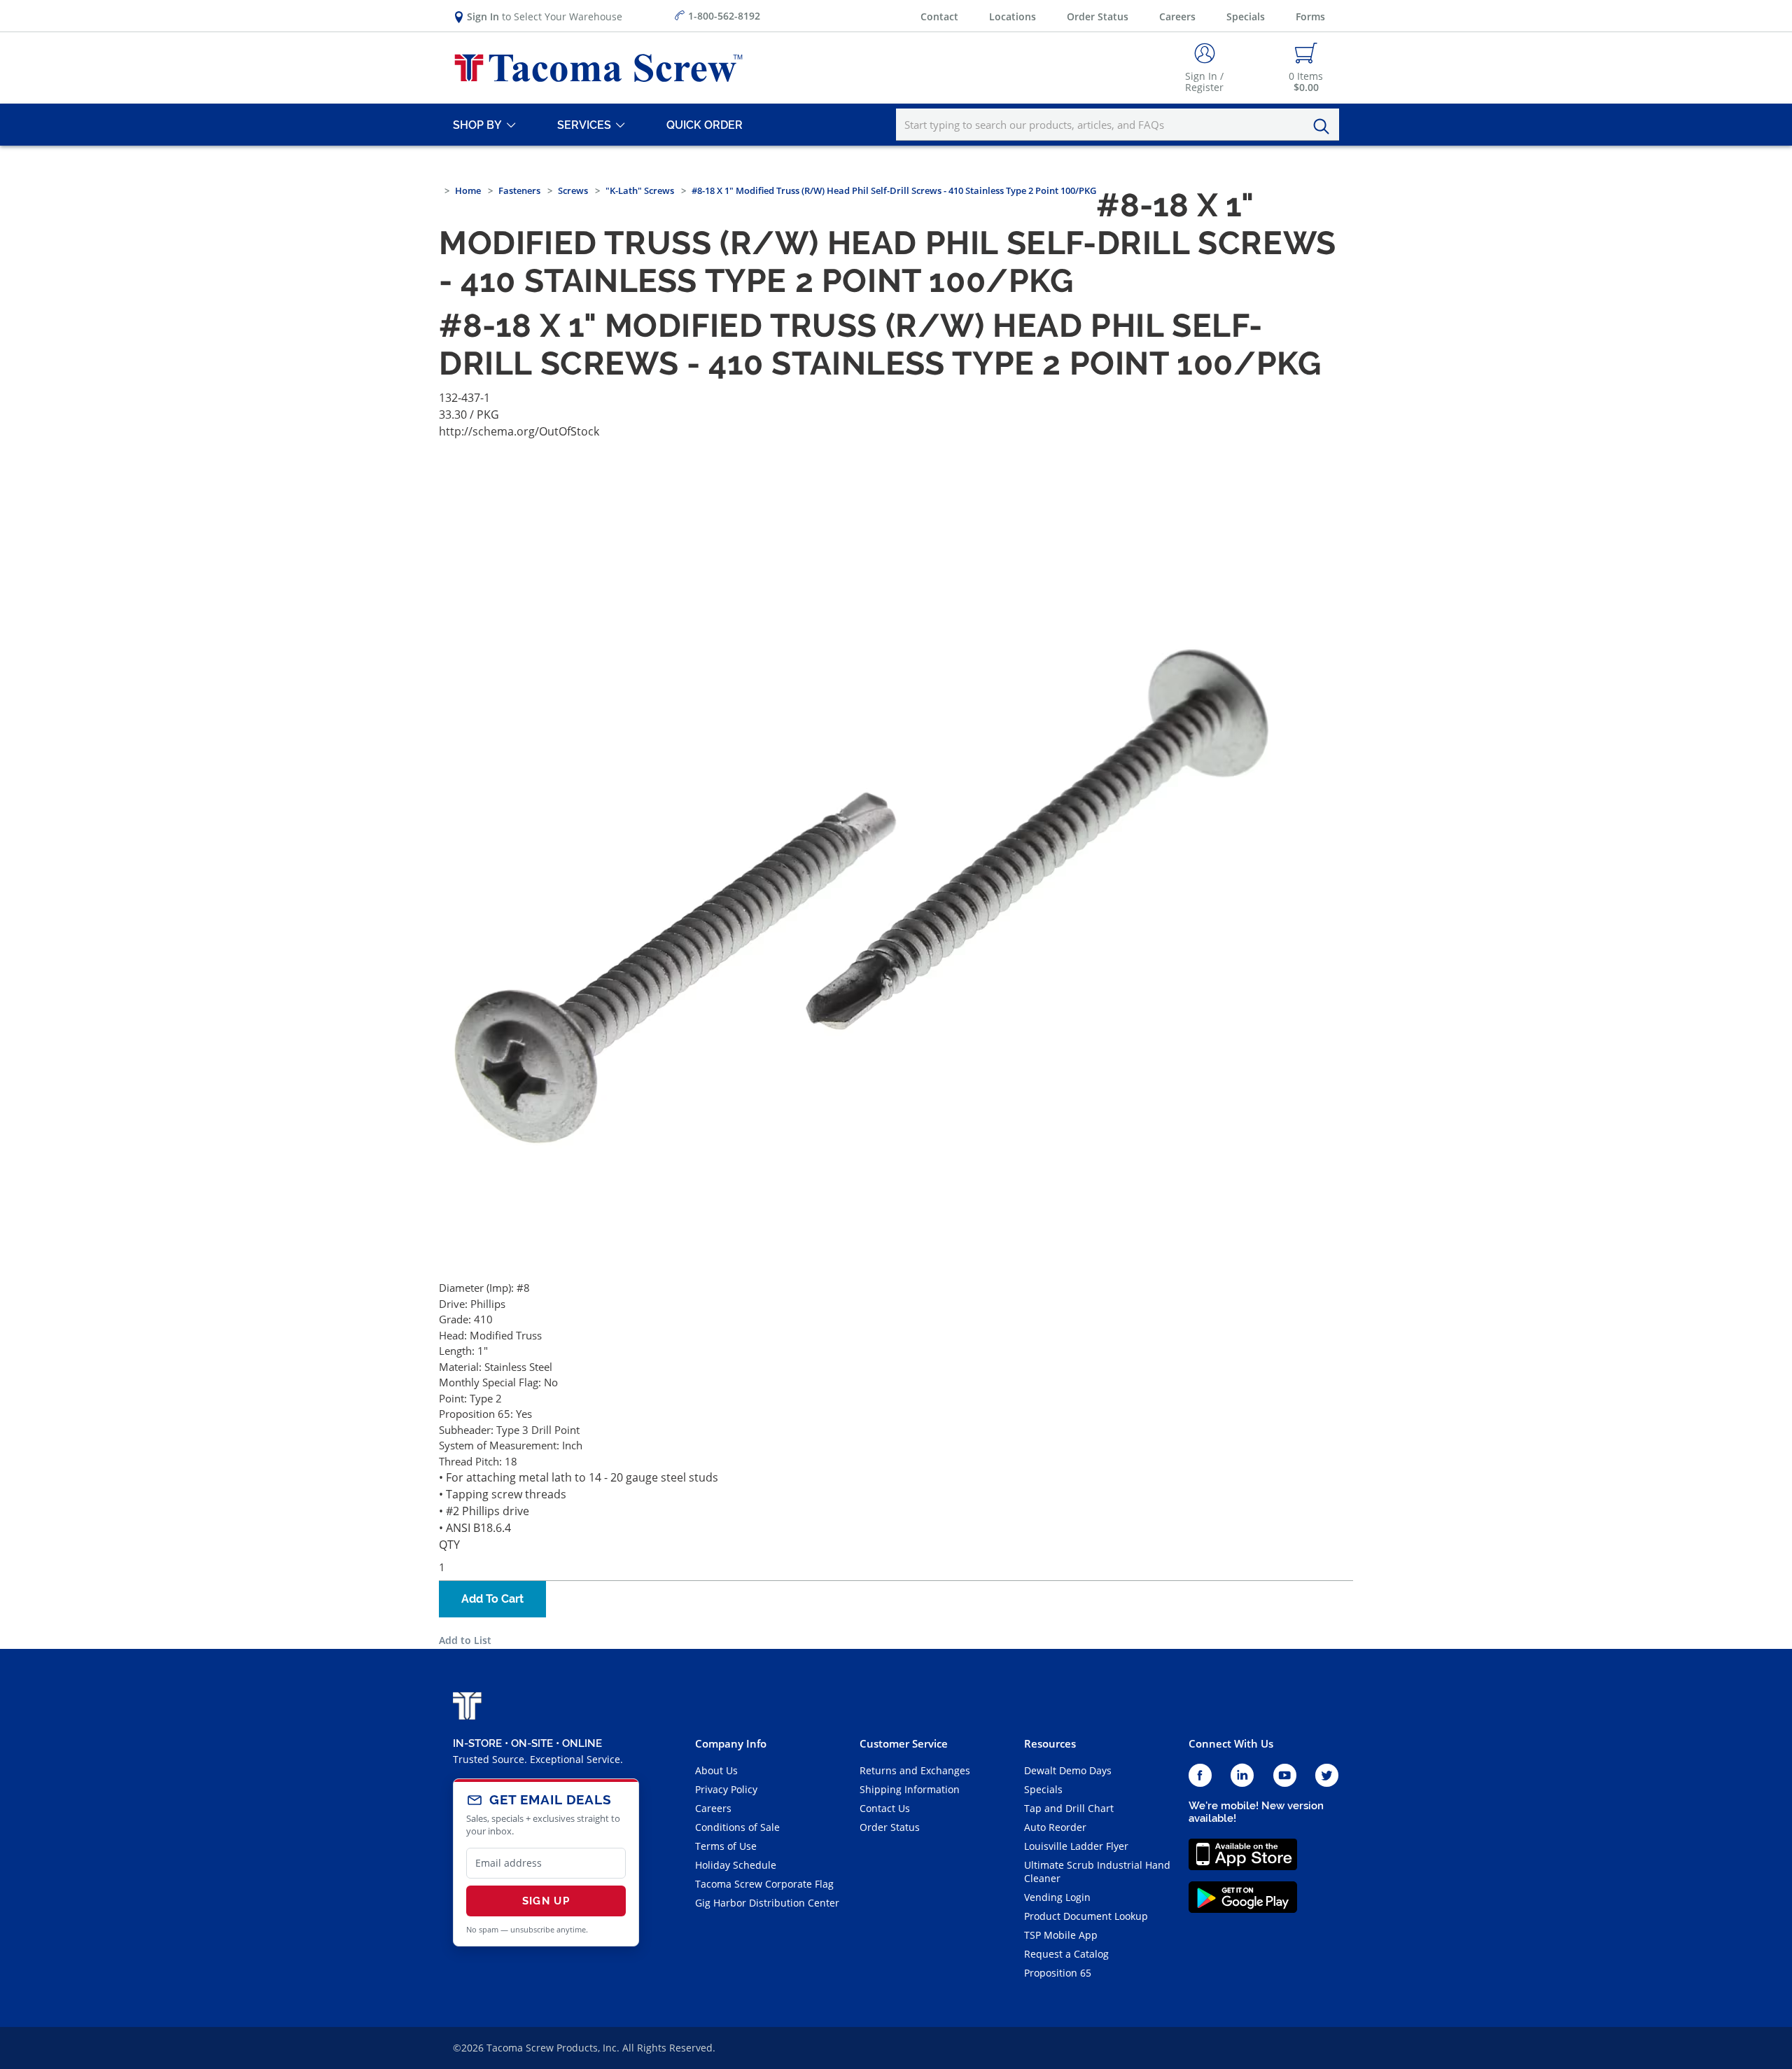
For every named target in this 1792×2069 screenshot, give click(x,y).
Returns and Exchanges (915, 1770)
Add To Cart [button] (492, 1599)
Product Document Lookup (1086, 1916)
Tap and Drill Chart (1069, 1808)
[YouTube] (1285, 1776)
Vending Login (1057, 1897)
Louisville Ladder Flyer (1076, 1846)
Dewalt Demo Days (1068, 1770)
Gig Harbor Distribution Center (767, 1903)
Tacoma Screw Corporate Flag (764, 1884)
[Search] (1325, 127)
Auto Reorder (1055, 1827)
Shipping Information (910, 1789)
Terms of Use (726, 1846)
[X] (1327, 1776)
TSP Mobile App (1061, 1935)
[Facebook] (1200, 1776)
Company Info (731, 1743)
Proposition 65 (1058, 1973)
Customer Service (904, 1743)
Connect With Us (1231, 1743)
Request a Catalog (1066, 1954)
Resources (1050, 1743)
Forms (1310, 16)
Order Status (1098, 16)
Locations (1013, 16)
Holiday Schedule (736, 1865)
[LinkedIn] (1242, 1776)
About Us (716, 1770)
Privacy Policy (726, 1789)
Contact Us (885, 1808)
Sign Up (546, 1901)
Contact (939, 16)
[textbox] (1118, 125)
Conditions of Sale (737, 1827)
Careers (1177, 16)
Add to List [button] (465, 1640)
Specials (1246, 16)
